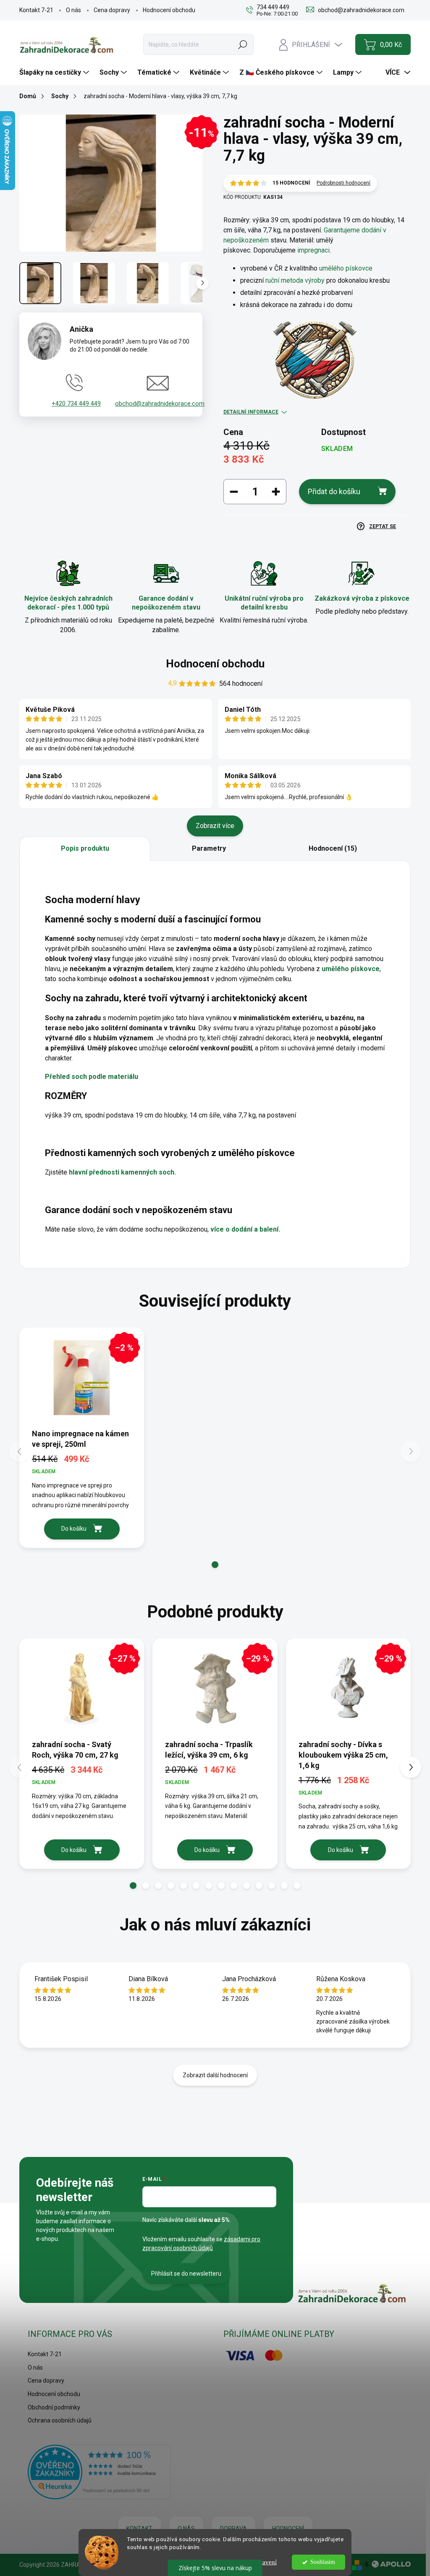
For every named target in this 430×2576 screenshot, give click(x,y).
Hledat (243, 44)
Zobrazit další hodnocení (215, 2075)
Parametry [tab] (209, 848)
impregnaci (313, 250)
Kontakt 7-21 (36, 10)
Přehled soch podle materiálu (92, 1077)
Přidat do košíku (334, 491)
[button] (215, 1565)
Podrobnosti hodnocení (343, 183)
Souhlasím (323, 2562)
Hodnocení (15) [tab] (333, 848)
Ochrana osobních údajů (60, 2420)
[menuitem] (55, 73)
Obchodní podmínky (54, 2407)
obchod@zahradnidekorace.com (160, 404)
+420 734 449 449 (76, 404)
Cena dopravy (112, 10)
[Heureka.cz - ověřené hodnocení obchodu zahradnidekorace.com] (99, 2472)
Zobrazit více (215, 826)
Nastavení (264, 2562)
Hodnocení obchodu (169, 10)
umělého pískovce (346, 268)
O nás (73, 10)
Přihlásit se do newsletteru (186, 2274)
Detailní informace (251, 412)
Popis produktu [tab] (85, 848)
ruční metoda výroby (295, 280)
